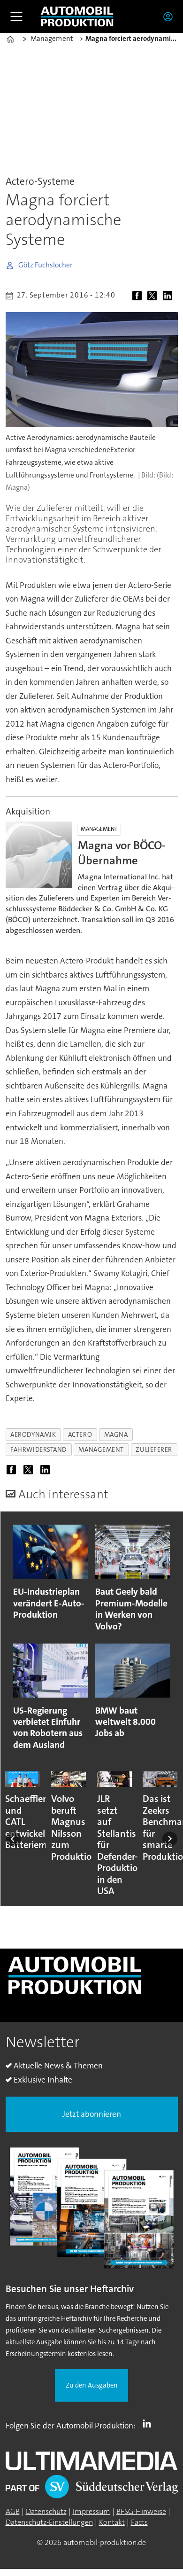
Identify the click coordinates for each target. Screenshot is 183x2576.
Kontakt (112, 2522)
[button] (13, 1839)
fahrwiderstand (38, 1449)
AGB (13, 2511)
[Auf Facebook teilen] (139, 297)
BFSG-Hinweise (141, 2511)
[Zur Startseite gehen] (77, 17)
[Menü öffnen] (16, 16)
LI (149, 2424)
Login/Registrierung (170, 16)
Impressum (91, 2511)
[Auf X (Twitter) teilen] (154, 297)
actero (80, 1434)
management (101, 1449)
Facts (139, 2522)
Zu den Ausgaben (92, 2385)
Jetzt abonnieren (92, 2114)
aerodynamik (33, 1434)
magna (116, 1434)
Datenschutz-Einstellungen (49, 2522)
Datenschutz (46, 2511)
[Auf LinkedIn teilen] (170, 297)
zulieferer (154, 1449)
